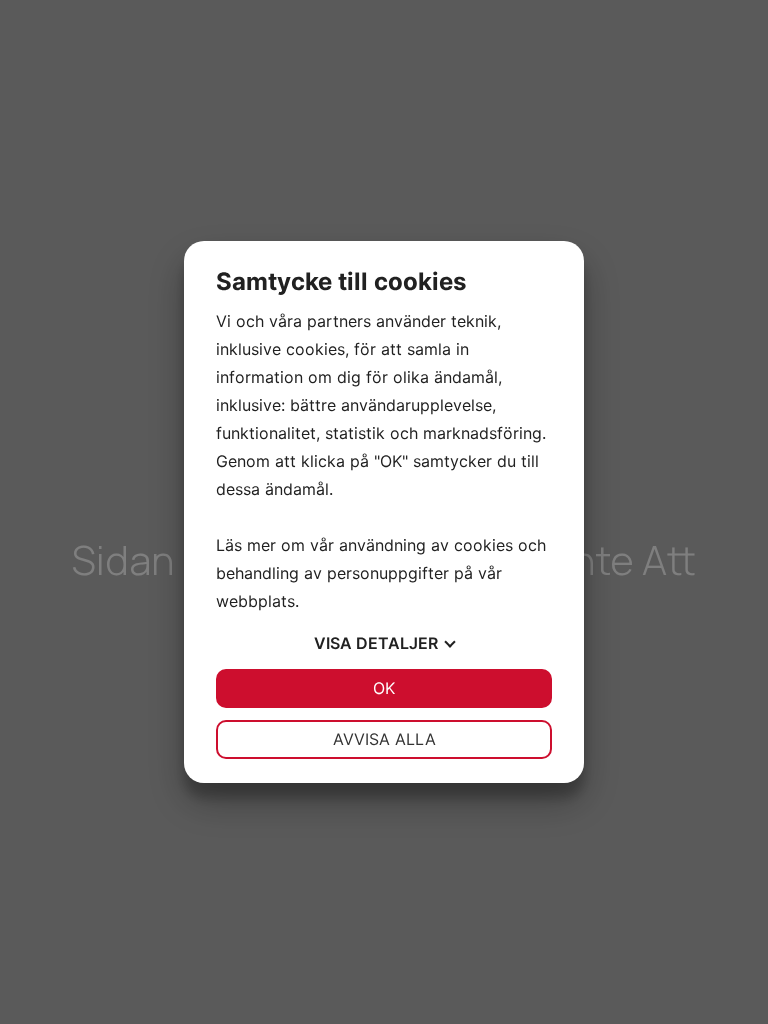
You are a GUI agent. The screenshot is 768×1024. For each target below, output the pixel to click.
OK (384, 688)
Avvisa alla (384, 739)
